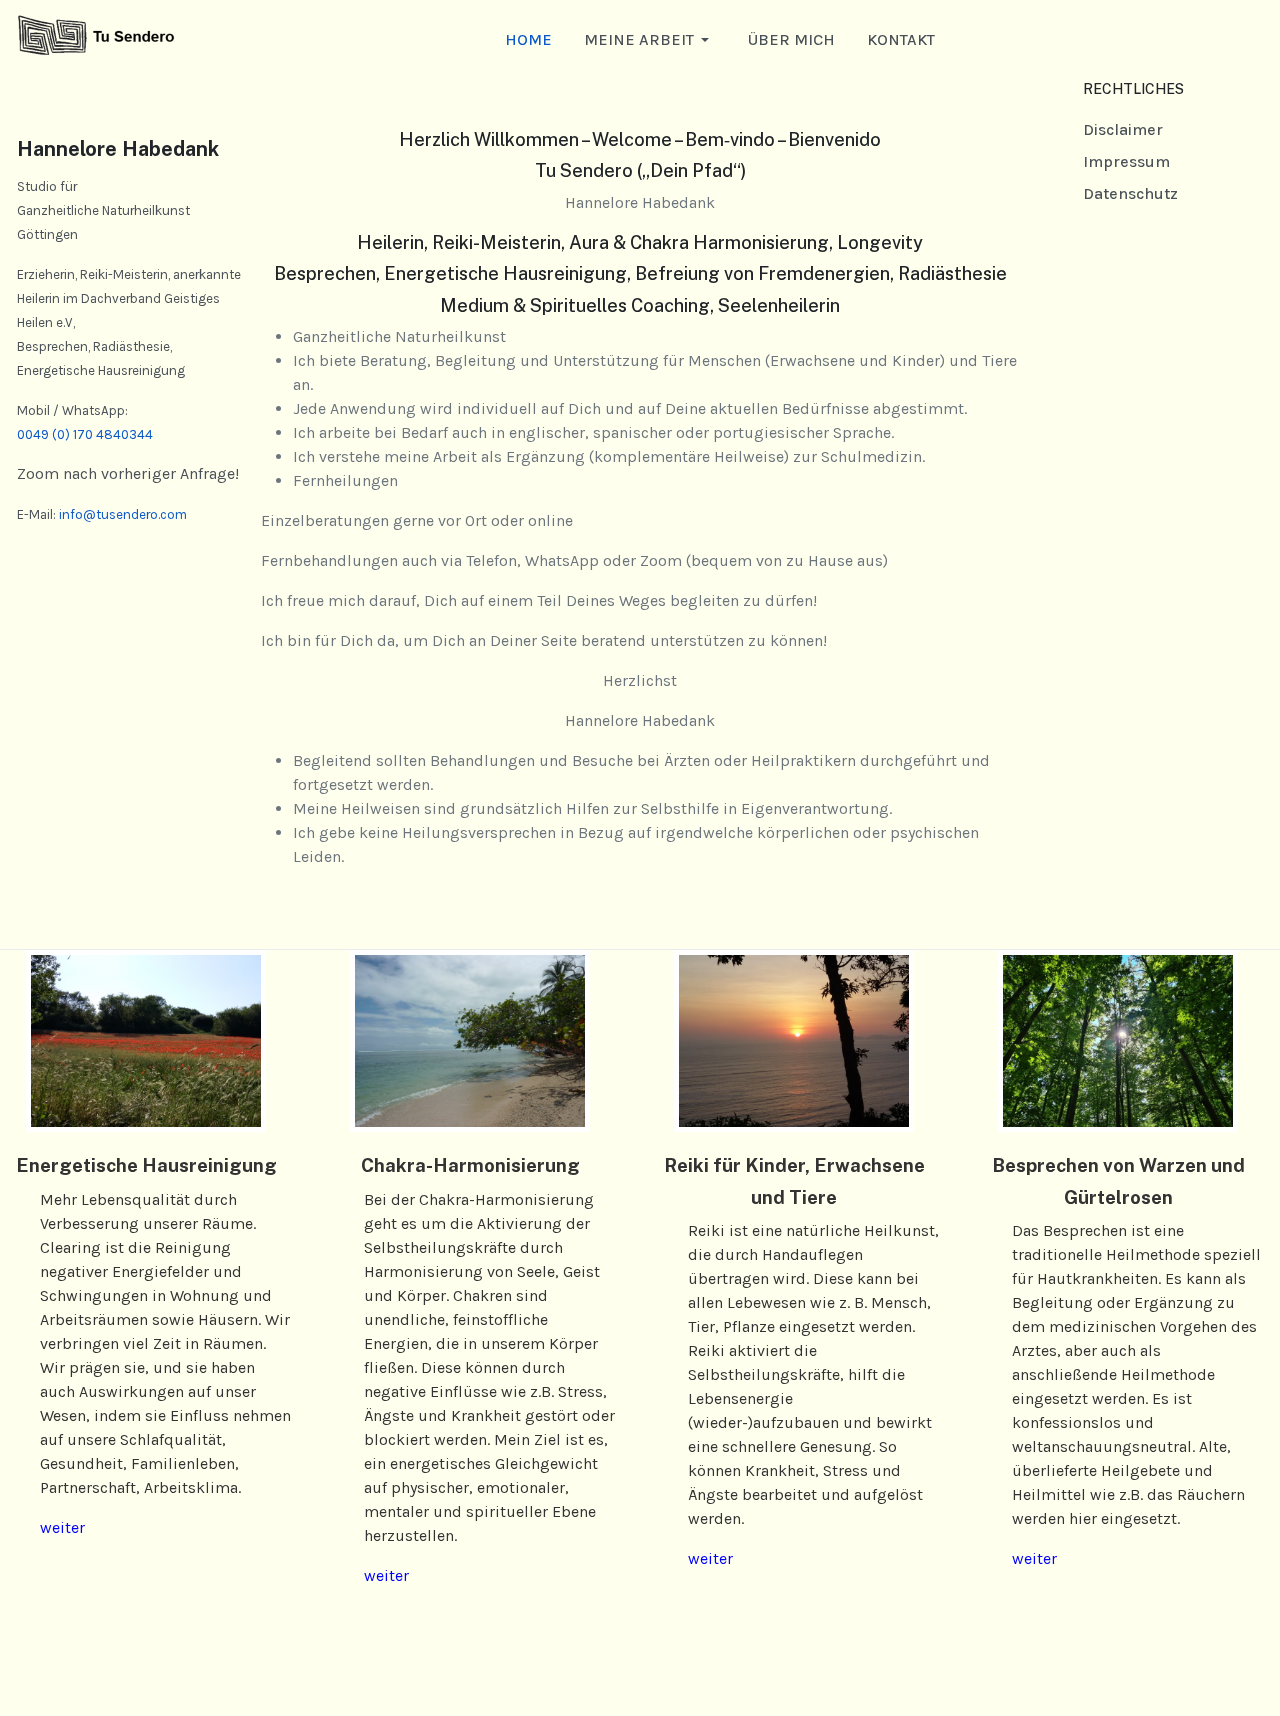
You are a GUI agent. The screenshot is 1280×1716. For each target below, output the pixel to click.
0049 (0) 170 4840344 (85, 434)
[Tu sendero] (96, 38)
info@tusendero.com (123, 514)
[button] (650, 40)
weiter (62, 1527)
